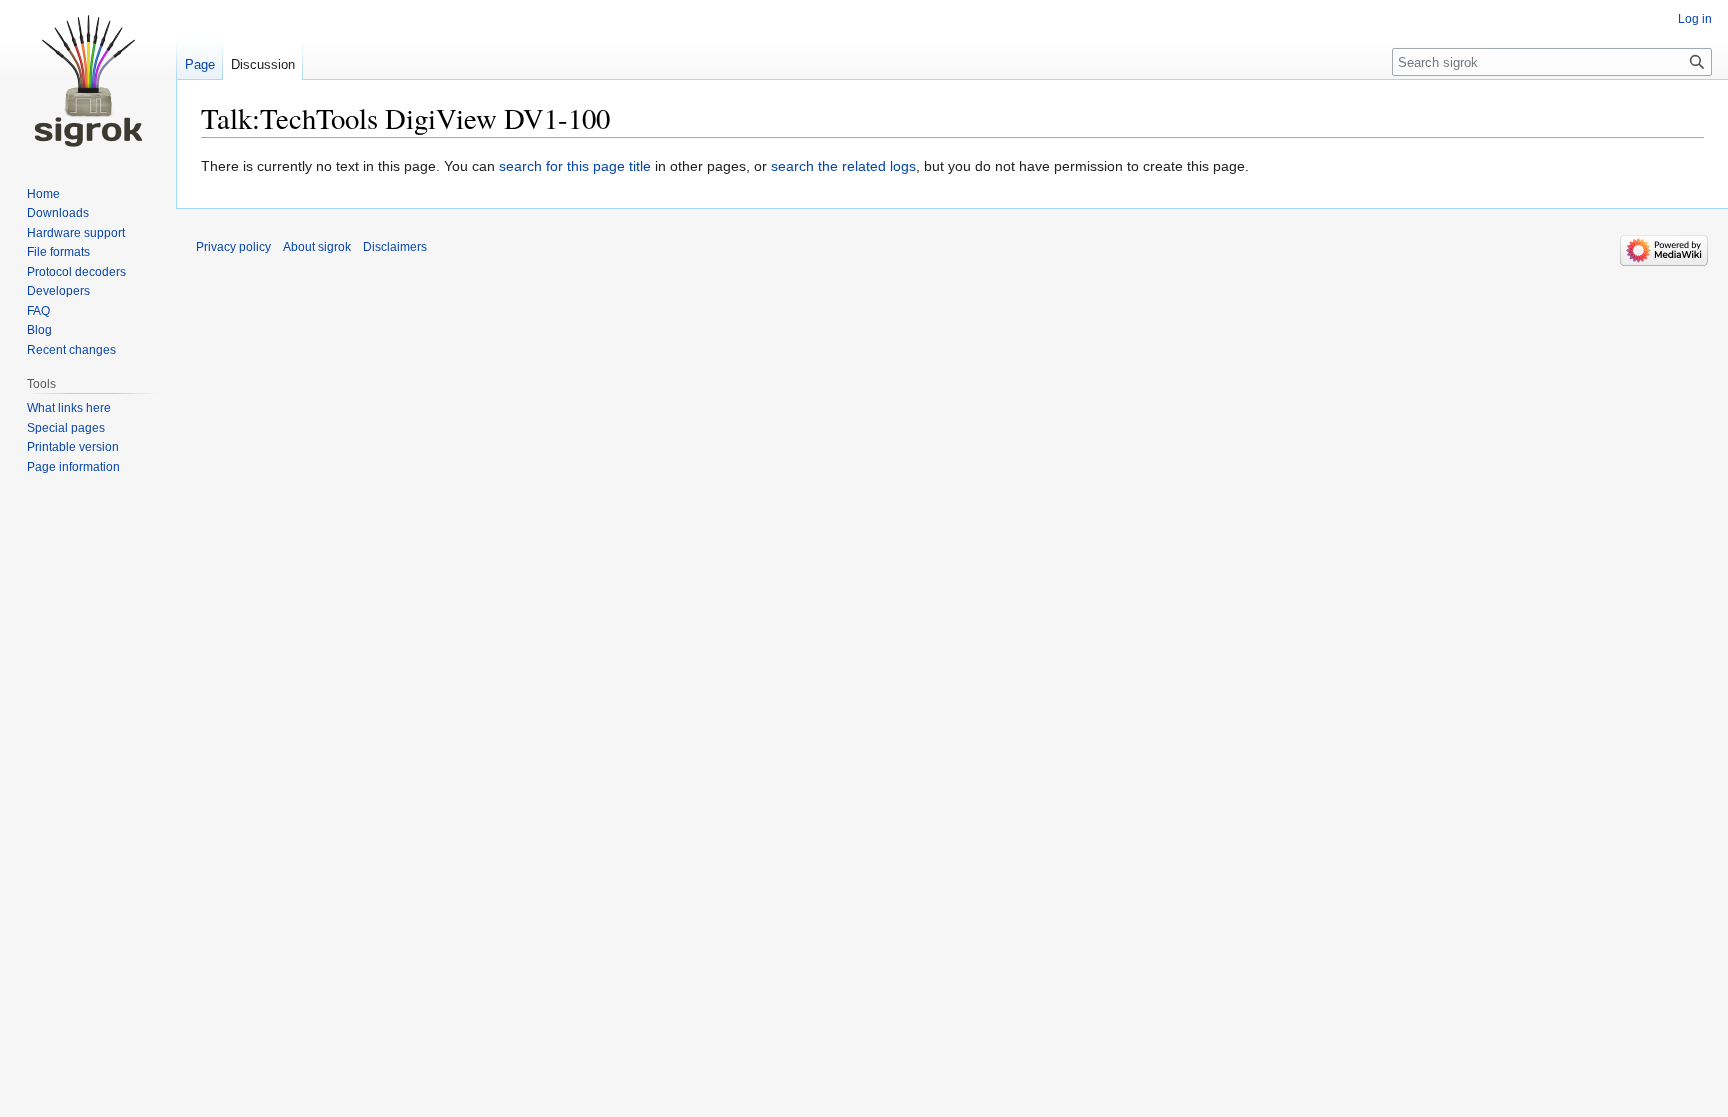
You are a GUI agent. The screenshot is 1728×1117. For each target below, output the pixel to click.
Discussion (263, 64)
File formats (58, 252)
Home (43, 194)
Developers (58, 291)
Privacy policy (233, 247)
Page (200, 64)
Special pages (66, 428)
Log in (1695, 19)
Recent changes (71, 350)
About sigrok (317, 247)
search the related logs (843, 166)
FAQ (38, 311)
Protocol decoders (76, 272)
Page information (73, 467)
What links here (69, 408)
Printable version (73, 447)
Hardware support (76, 233)
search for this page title (575, 166)
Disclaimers (395, 247)
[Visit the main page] (88, 80)
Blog (39, 330)
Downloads (58, 213)
